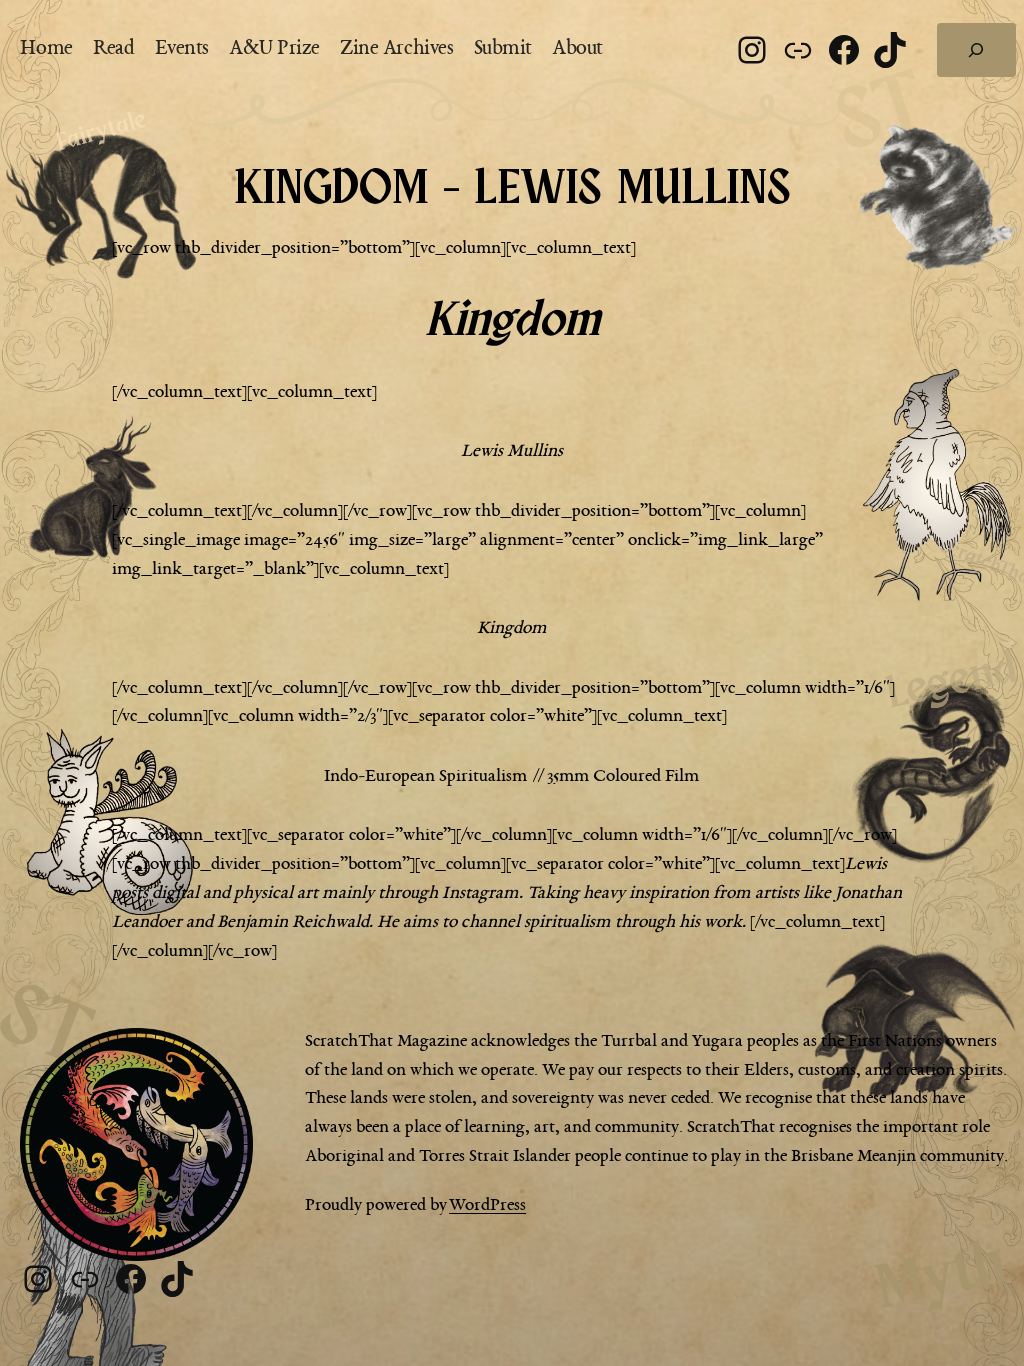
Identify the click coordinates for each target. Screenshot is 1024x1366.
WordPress (487, 1205)
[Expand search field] (976, 50)
